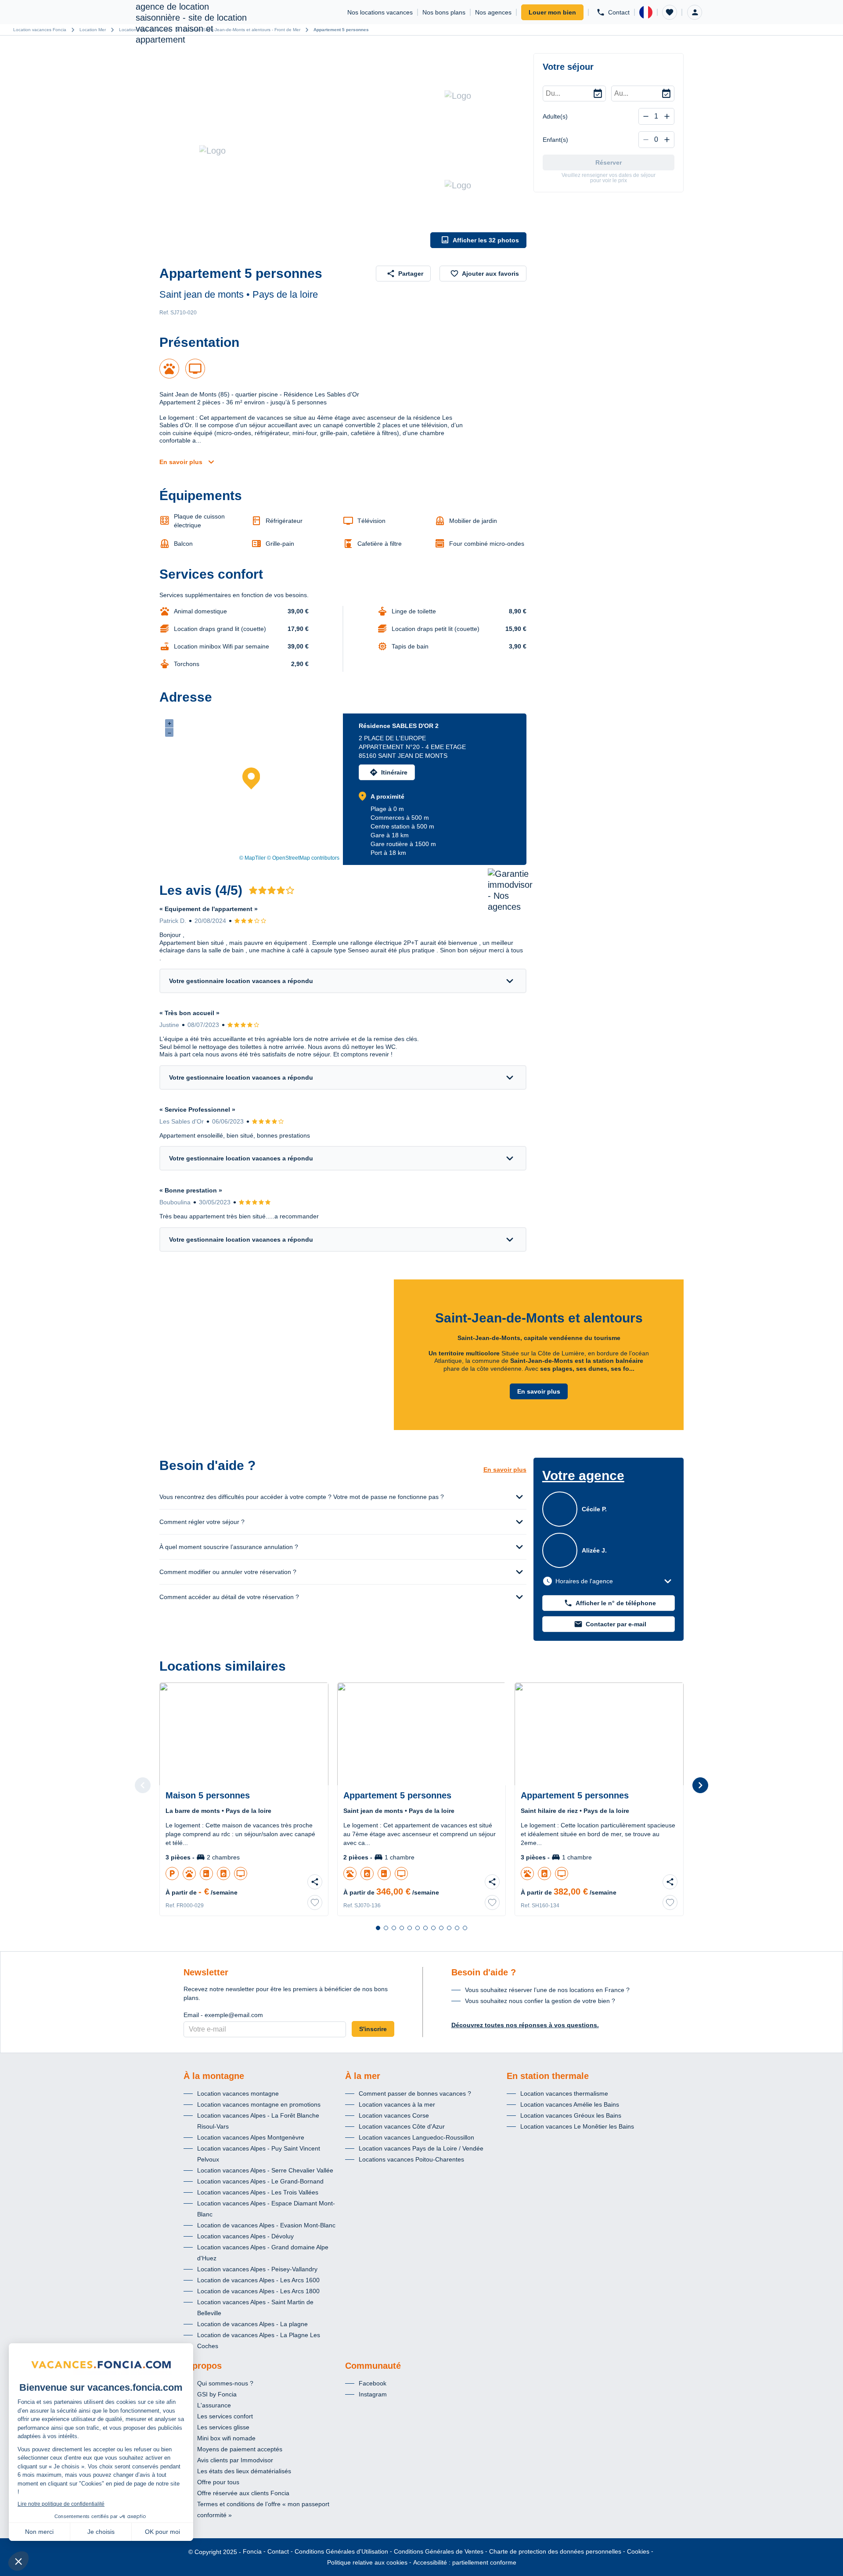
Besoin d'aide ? (484, 1972)
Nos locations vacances (380, 12)
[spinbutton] (656, 116)
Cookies (638, 2551)
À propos (203, 2366)
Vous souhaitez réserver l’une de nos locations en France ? (547, 1990)
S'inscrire (373, 2029)
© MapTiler (252, 858)
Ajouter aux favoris (490, 274)
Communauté (373, 2366)
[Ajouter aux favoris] (315, 1902)
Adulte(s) (555, 116)
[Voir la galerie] (293, 151)
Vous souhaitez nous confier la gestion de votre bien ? (540, 2001)
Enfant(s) (555, 140)
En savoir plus (181, 462)
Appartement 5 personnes (341, 30)
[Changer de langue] (646, 12)
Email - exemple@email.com (223, 2015)
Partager (411, 274)
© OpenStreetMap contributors (303, 858)
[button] (670, 12)
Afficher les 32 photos (486, 240)
